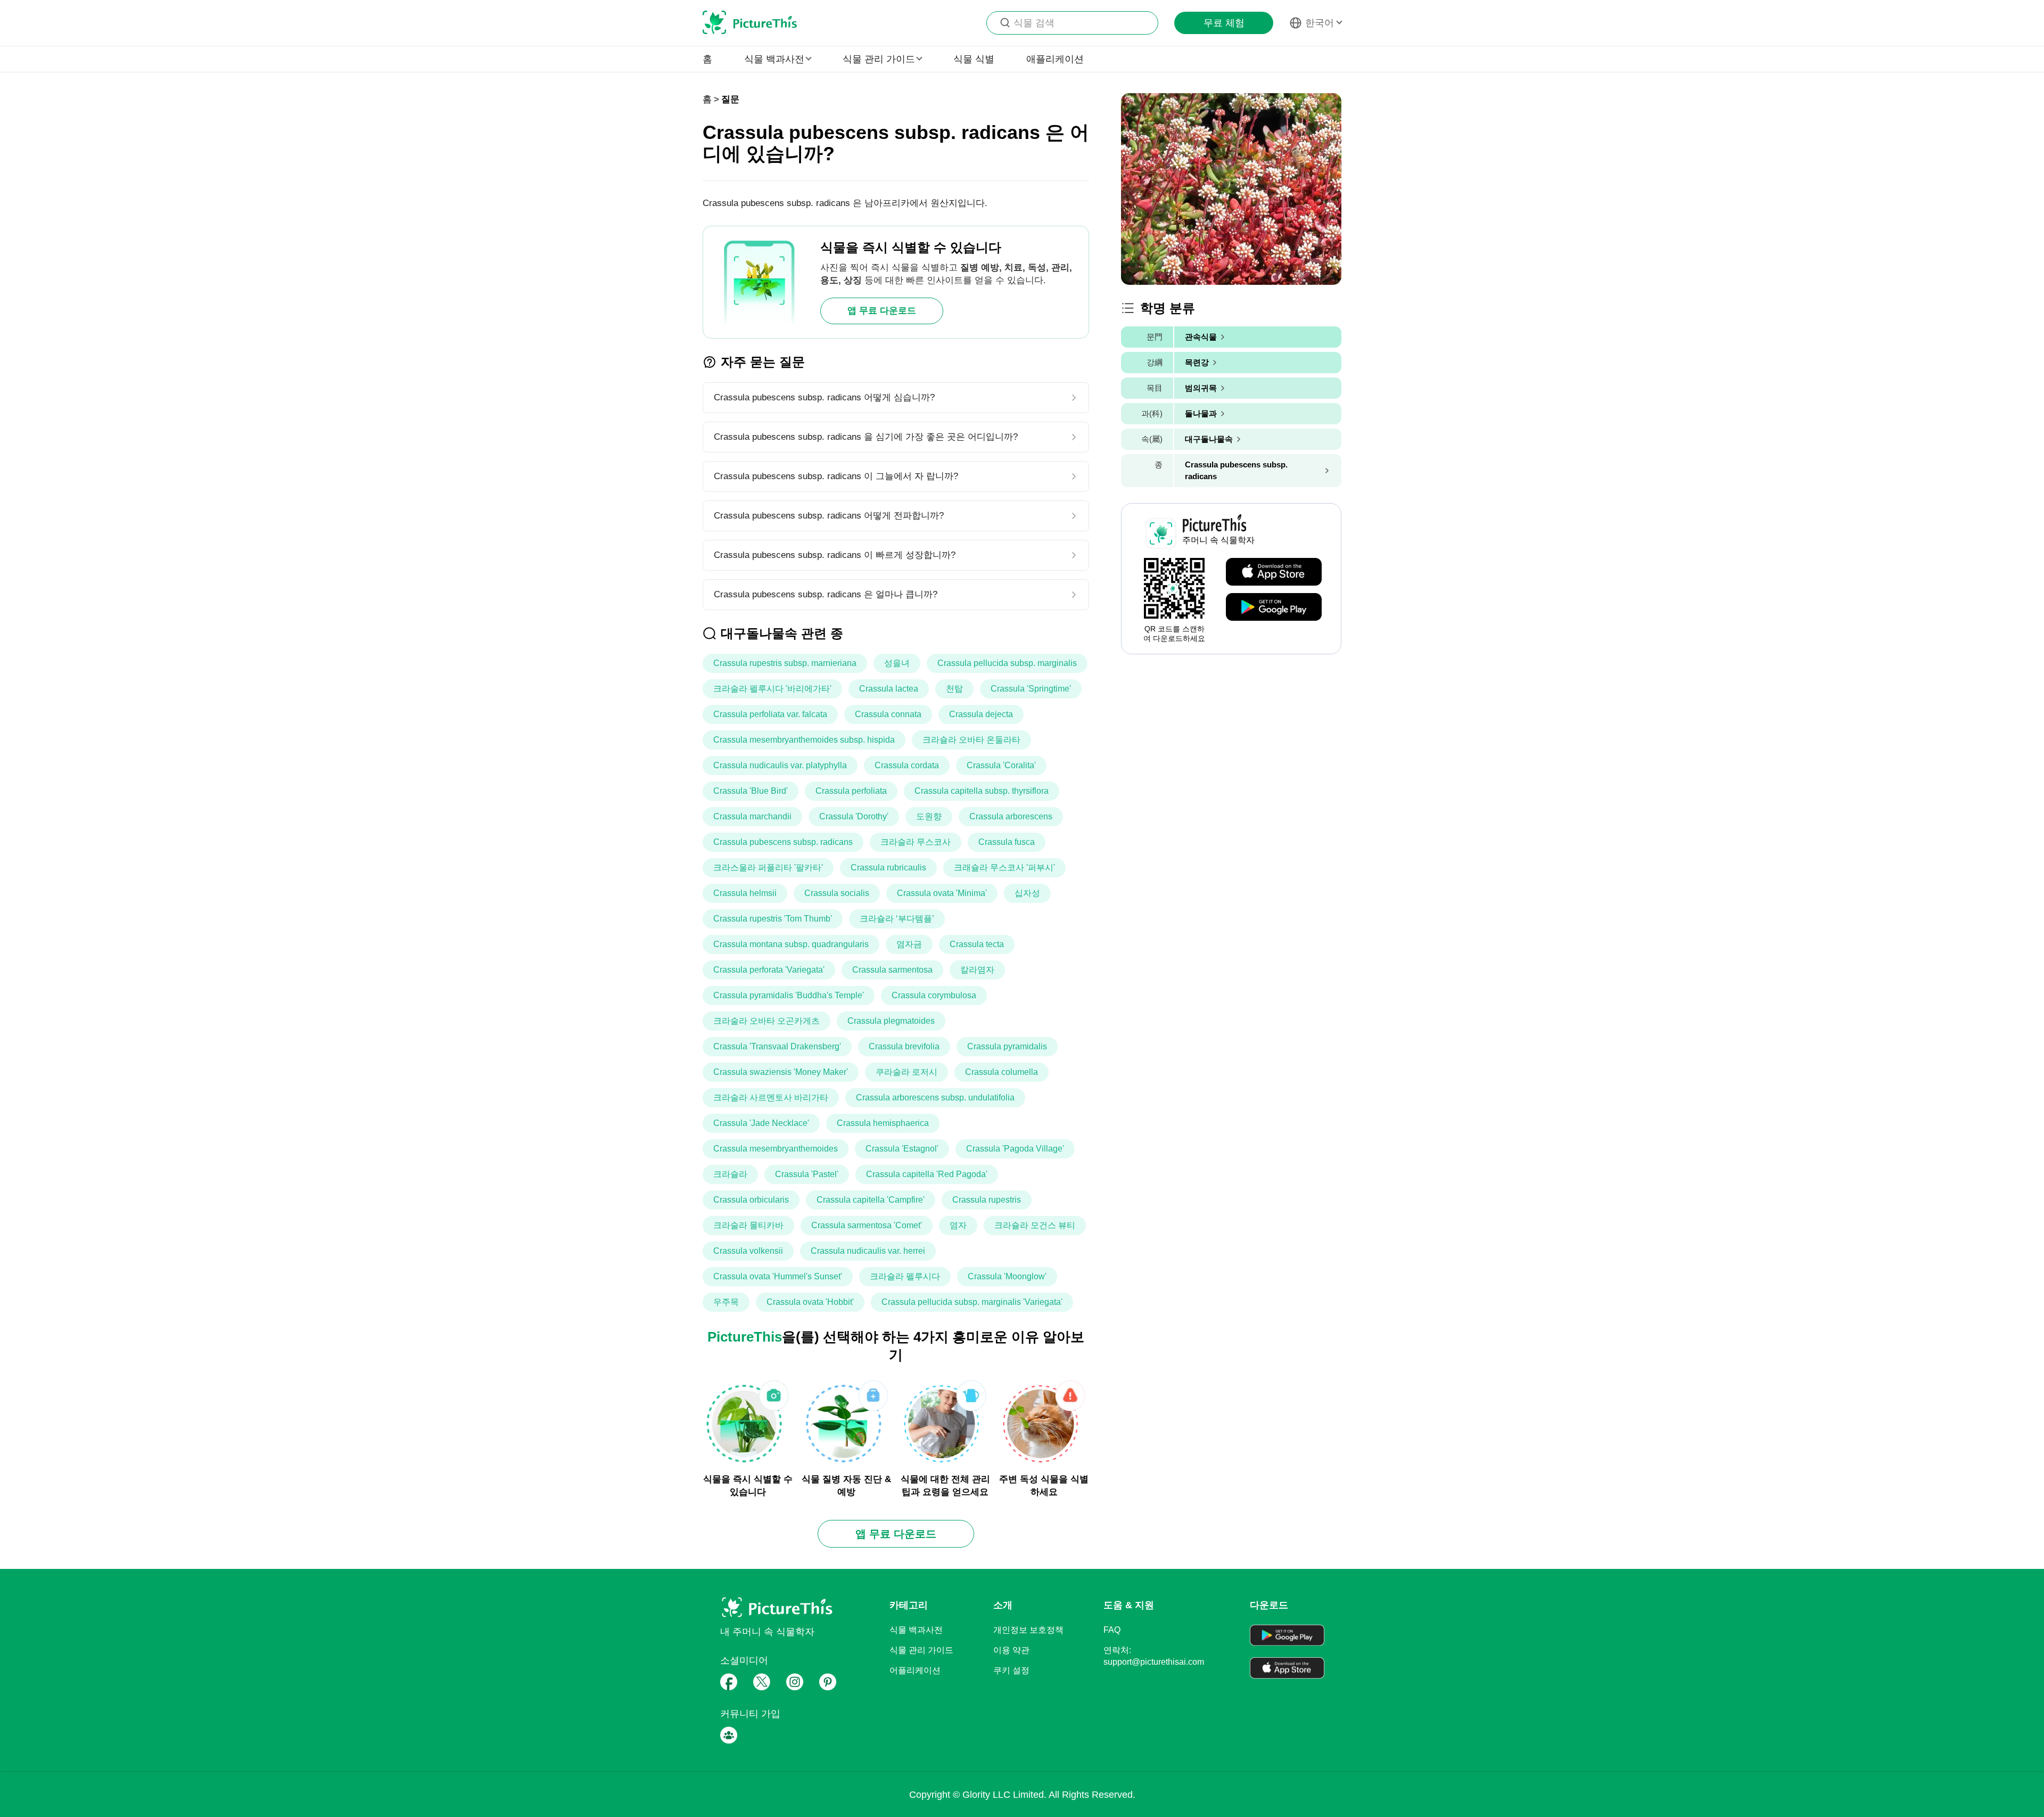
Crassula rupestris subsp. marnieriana (785, 663)
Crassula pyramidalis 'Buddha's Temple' (789, 995)
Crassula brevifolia (904, 1046)
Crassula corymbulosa (934, 995)
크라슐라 (730, 1174)
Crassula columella (1002, 1072)
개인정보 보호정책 (1028, 1630)
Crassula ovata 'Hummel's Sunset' (778, 1276)
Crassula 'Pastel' (807, 1174)
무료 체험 (1224, 23)
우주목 (726, 1302)
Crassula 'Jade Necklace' (761, 1123)
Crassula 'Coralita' (1001, 765)
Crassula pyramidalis (1007, 1046)
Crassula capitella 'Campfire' (871, 1200)
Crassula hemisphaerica (883, 1123)
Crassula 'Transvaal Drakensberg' (777, 1046)
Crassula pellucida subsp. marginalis (1007, 663)
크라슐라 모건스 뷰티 (1035, 1225)
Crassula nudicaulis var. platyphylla (780, 765)
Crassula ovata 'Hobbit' (810, 1302)
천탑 (954, 689)
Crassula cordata (907, 765)
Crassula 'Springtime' (1031, 689)
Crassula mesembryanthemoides (776, 1149)
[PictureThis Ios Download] (1274, 572)
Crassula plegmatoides (891, 1021)
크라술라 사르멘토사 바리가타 (771, 1097)
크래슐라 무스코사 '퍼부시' (1004, 868)
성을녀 (897, 663)
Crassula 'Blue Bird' (751, 791)
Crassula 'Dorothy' (854, 816)
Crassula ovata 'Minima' (942, 893)
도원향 (929, 816)
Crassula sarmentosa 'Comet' (867, 1225)
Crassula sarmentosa (892, 970)
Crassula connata (888, 714)
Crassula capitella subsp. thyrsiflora (982, 791)
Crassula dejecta (981, 714)
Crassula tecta (977, 944)
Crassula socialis (837, 893)
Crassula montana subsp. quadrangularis (791, 944)
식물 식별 (974, 59)
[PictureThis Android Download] (1274, 607)
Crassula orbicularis (751, 1200)
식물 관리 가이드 (921, 1650)
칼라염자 (977, 970)
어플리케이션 (915, 1670)
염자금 (909, 944)
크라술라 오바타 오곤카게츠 (767, 1021)
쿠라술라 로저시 (906, 1072)
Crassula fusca (1007, 842)
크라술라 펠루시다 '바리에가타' (772, 689)
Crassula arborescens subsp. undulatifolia (935, 1097)
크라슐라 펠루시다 (905, 1276)
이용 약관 (1011, 1650)
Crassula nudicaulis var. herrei (868, 1251)
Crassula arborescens (1011, 816)
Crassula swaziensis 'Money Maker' (781, 1072)
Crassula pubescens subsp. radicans (783, 842)
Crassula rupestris (987, 1200)
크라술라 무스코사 (916, 842)
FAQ (1112, 1630)
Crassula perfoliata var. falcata (770, 714)
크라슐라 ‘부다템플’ (897, 919)
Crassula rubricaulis (888, 868)
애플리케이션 (1055, 59)
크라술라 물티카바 (748, 1225)
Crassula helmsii (745, 893)
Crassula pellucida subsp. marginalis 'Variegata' (972, 1302)
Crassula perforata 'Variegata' (769, 970)
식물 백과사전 (916, 1630)
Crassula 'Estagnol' (902, 1149)
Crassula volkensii (748, 1251)
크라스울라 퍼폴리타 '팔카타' (768, 868)
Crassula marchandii (752, 816)
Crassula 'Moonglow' (1007, 1276)
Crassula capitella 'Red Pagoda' (927, 1174)
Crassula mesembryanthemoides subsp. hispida (804, 740)
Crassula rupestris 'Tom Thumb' (773, 919)
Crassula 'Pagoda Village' (1015, 1149)
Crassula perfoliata (851, 791)
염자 (958, 1225)
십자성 (1027, 893)
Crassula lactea (889, 689)
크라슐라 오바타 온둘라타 (971, 740)
